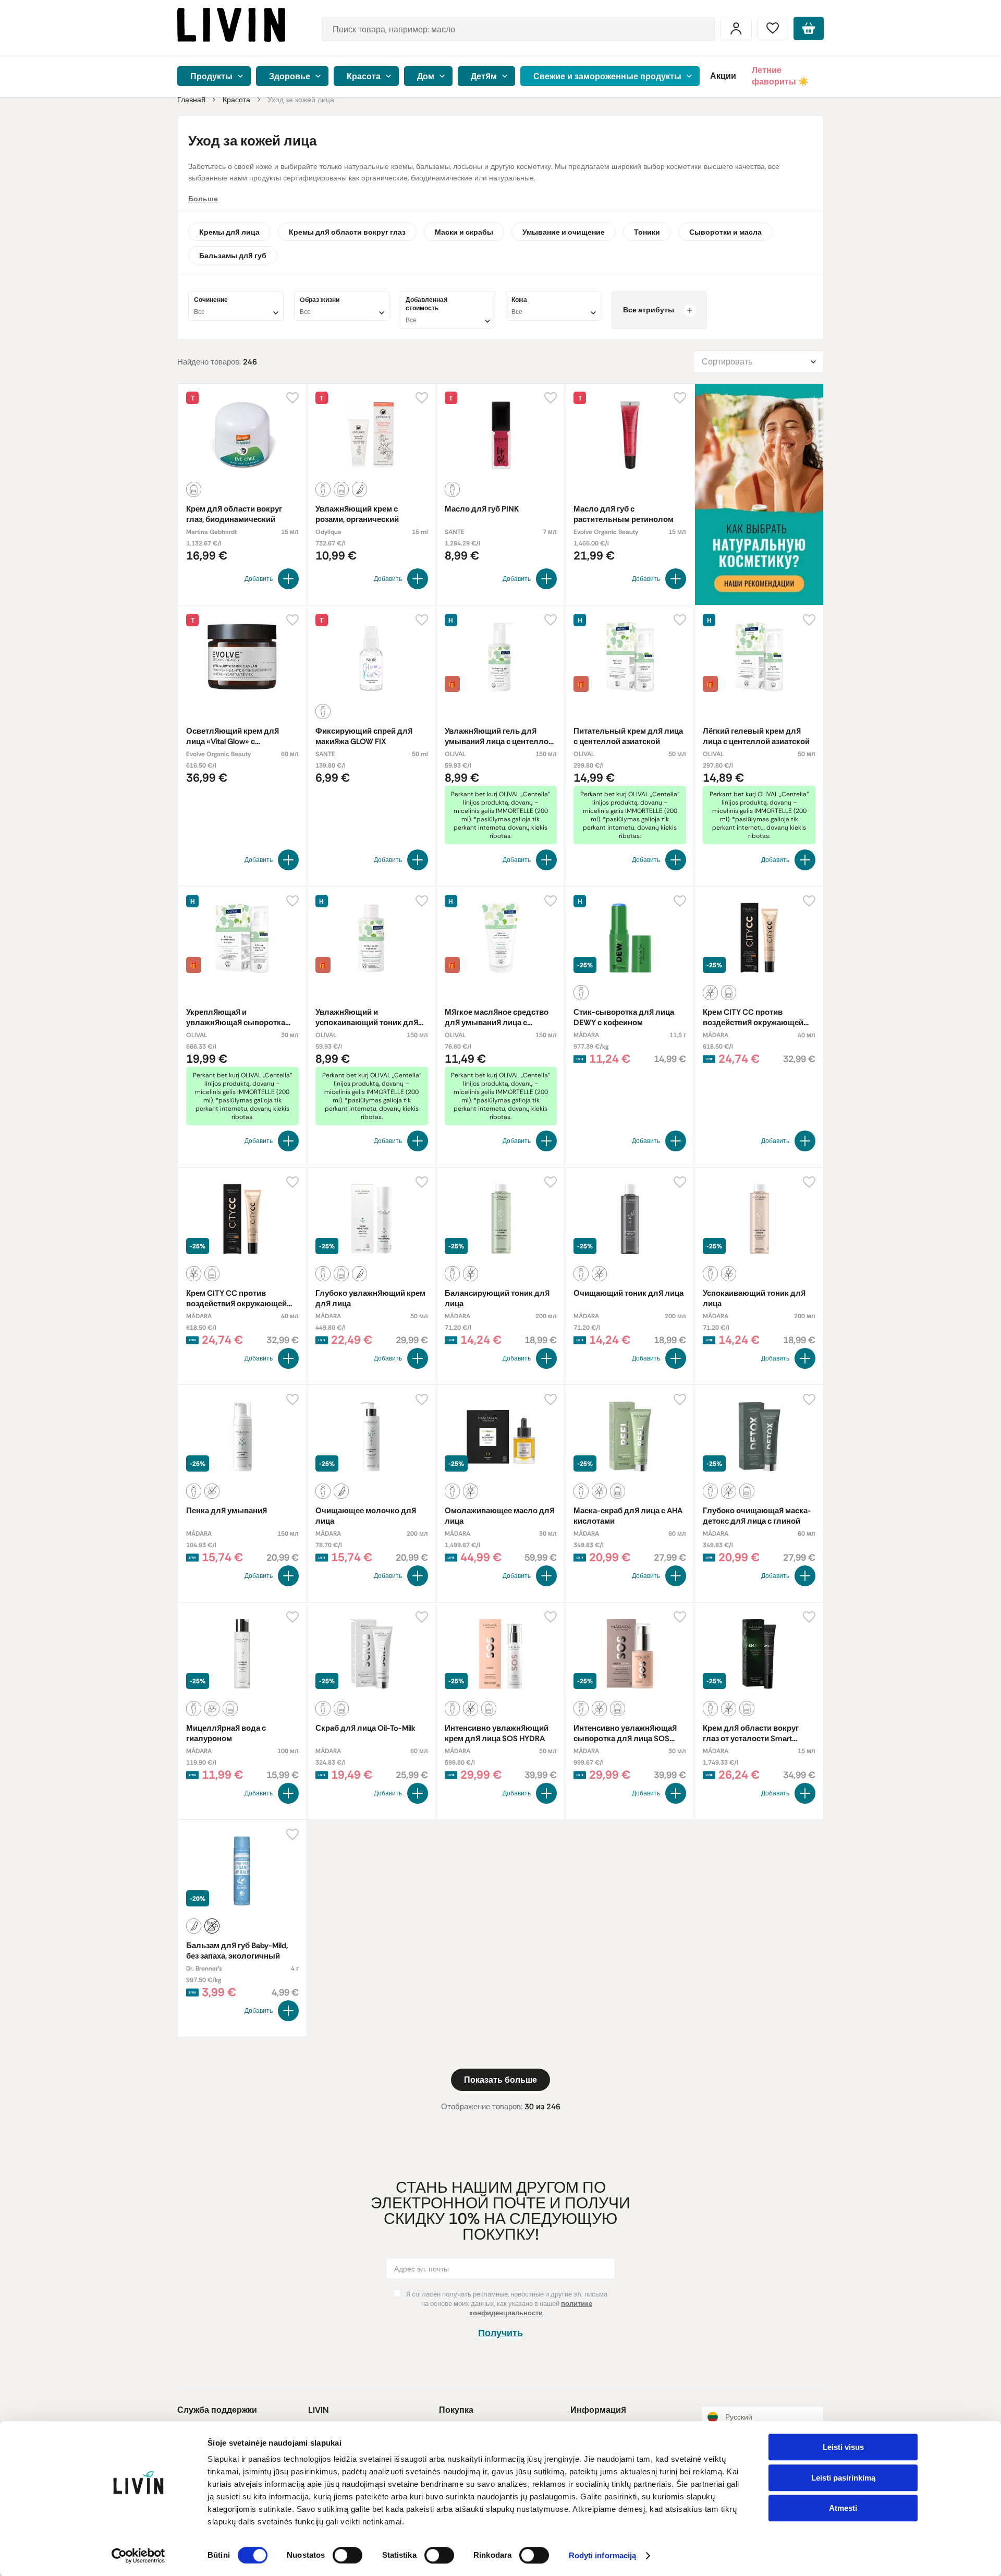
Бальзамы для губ (233, 256)
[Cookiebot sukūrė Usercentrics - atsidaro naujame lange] (138, 2556)
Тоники (647, 232)
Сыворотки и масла (725, 232)
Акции (723, 76)
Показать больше (500, 2080)
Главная (191, 100)
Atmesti (843, 2508)
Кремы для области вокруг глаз (347, 232)
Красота (236, 100)
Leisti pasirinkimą (843, 2478)
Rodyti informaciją (603, 2556)
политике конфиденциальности (531, 2308)
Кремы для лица (229, 232)
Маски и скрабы (464, 232)
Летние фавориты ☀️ (780, 76)
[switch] (347, 2555)
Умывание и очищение (564, 232)
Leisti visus (843, 2447)
